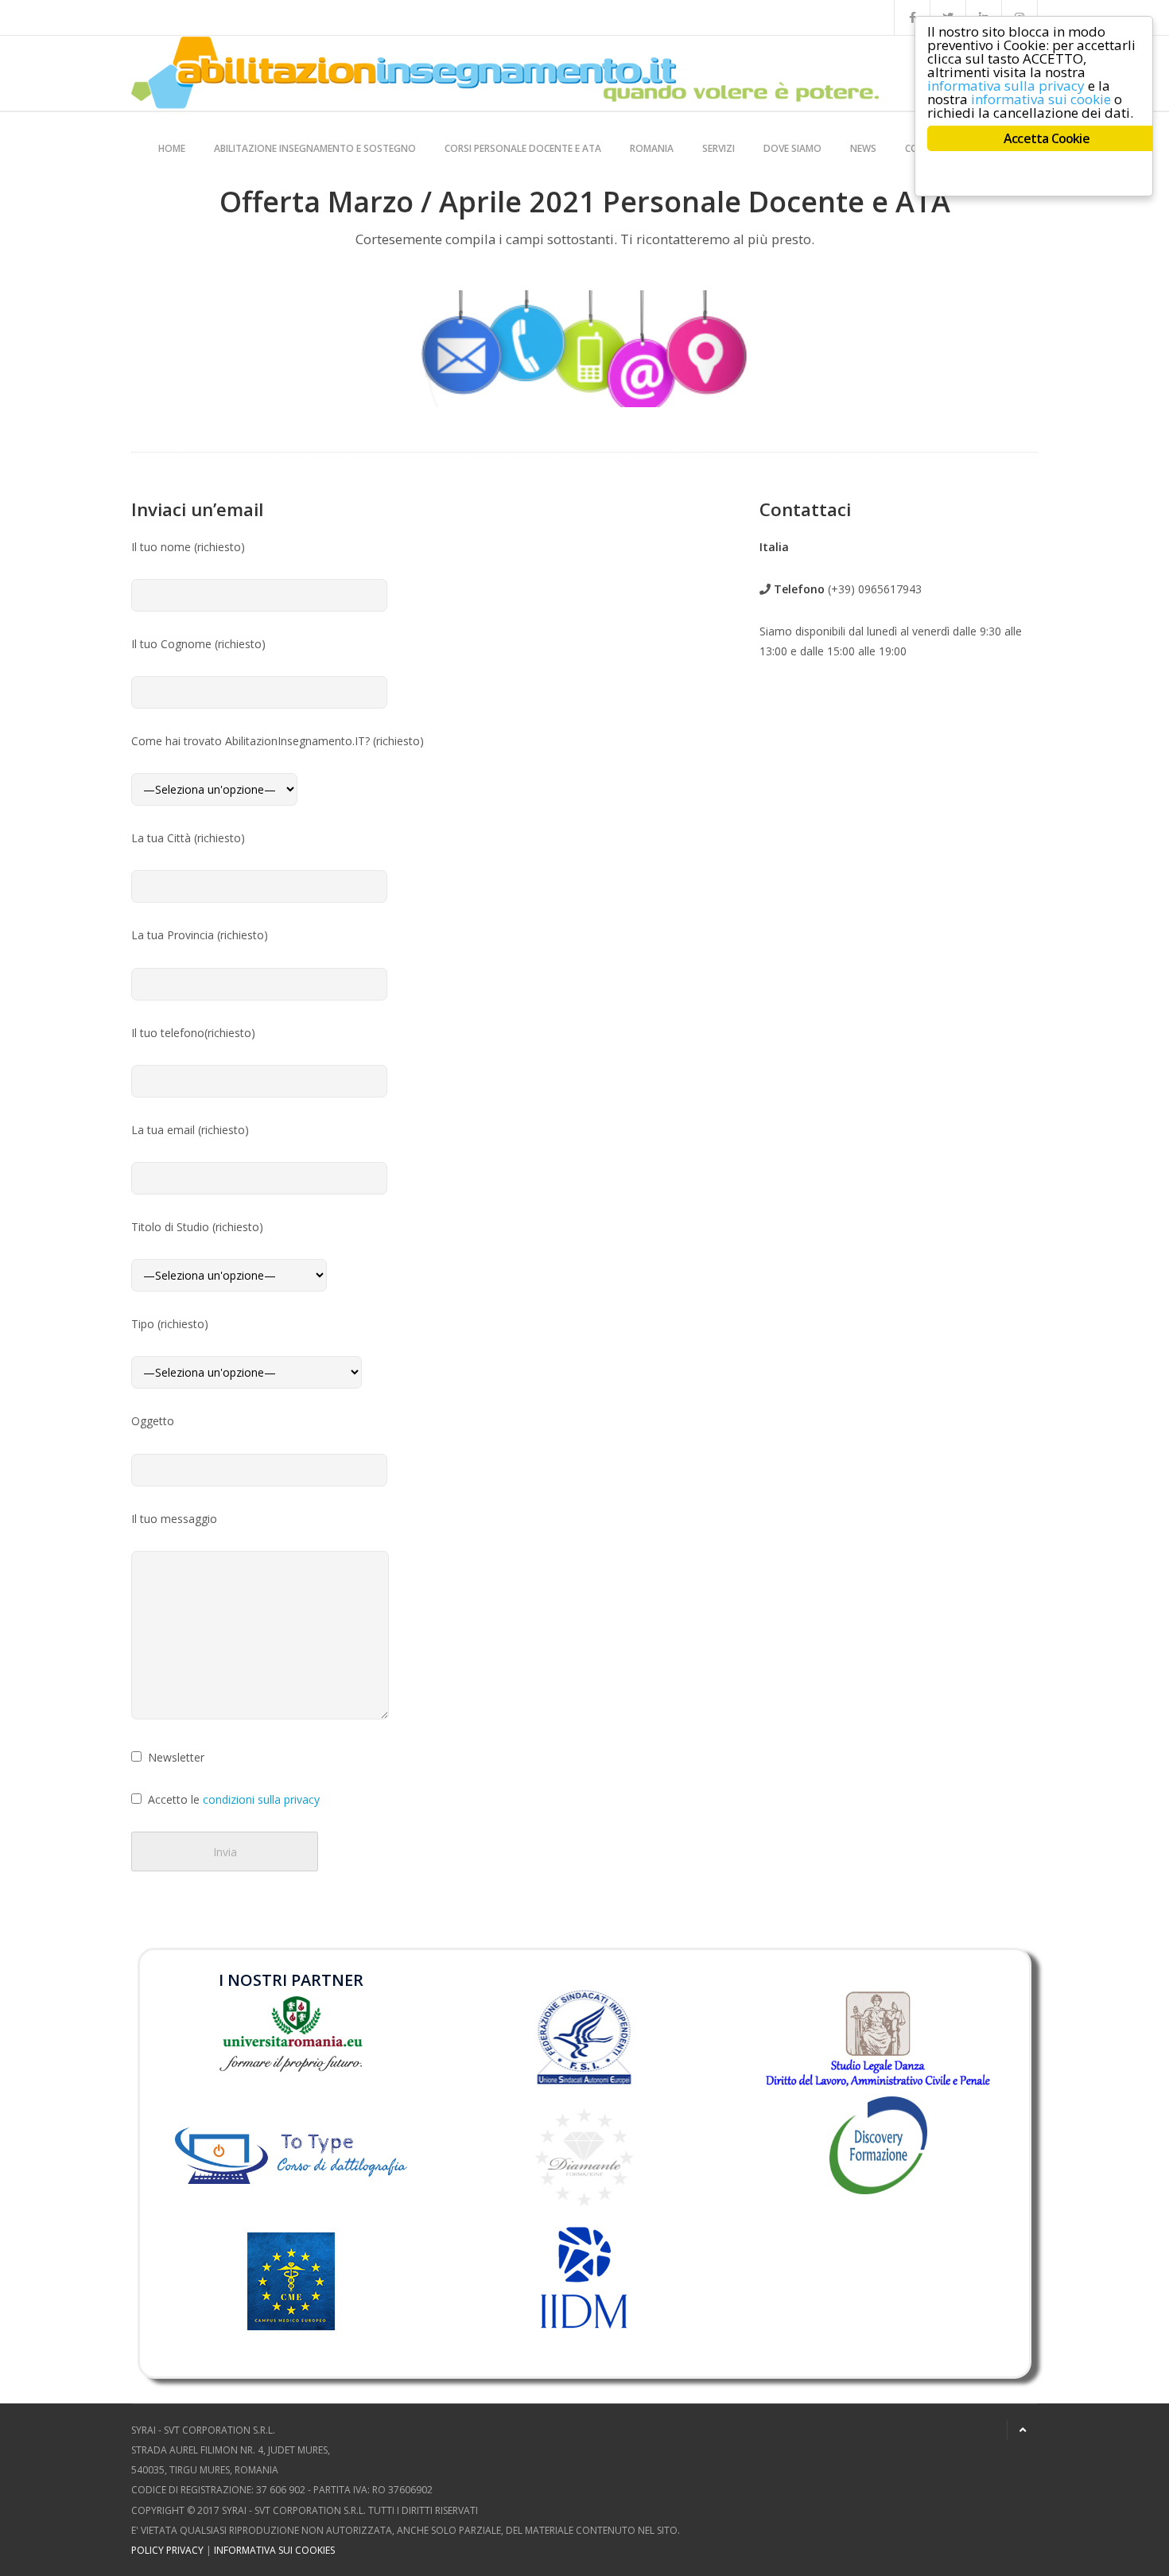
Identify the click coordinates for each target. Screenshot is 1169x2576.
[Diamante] (584, 2156)
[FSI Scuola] (584, 2037)
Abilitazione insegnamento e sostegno (315, 148)
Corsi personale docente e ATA (523, 148)
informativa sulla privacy (1006, 85)
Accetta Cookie (1047, 138)
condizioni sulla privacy (261, 1799)
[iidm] (584, 2278)
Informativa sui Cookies (274, 2550)
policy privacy (167, 2550)
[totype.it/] (291, 2152)
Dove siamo (792, 148)
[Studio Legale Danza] (878, 2038)
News (863, 148)
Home (172, 148)
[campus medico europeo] (291, 2304)
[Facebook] (912, 17)
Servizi (718, 148)
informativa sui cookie (1041, 99)
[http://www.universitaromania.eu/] (291, 2032)
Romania (652, 148)
